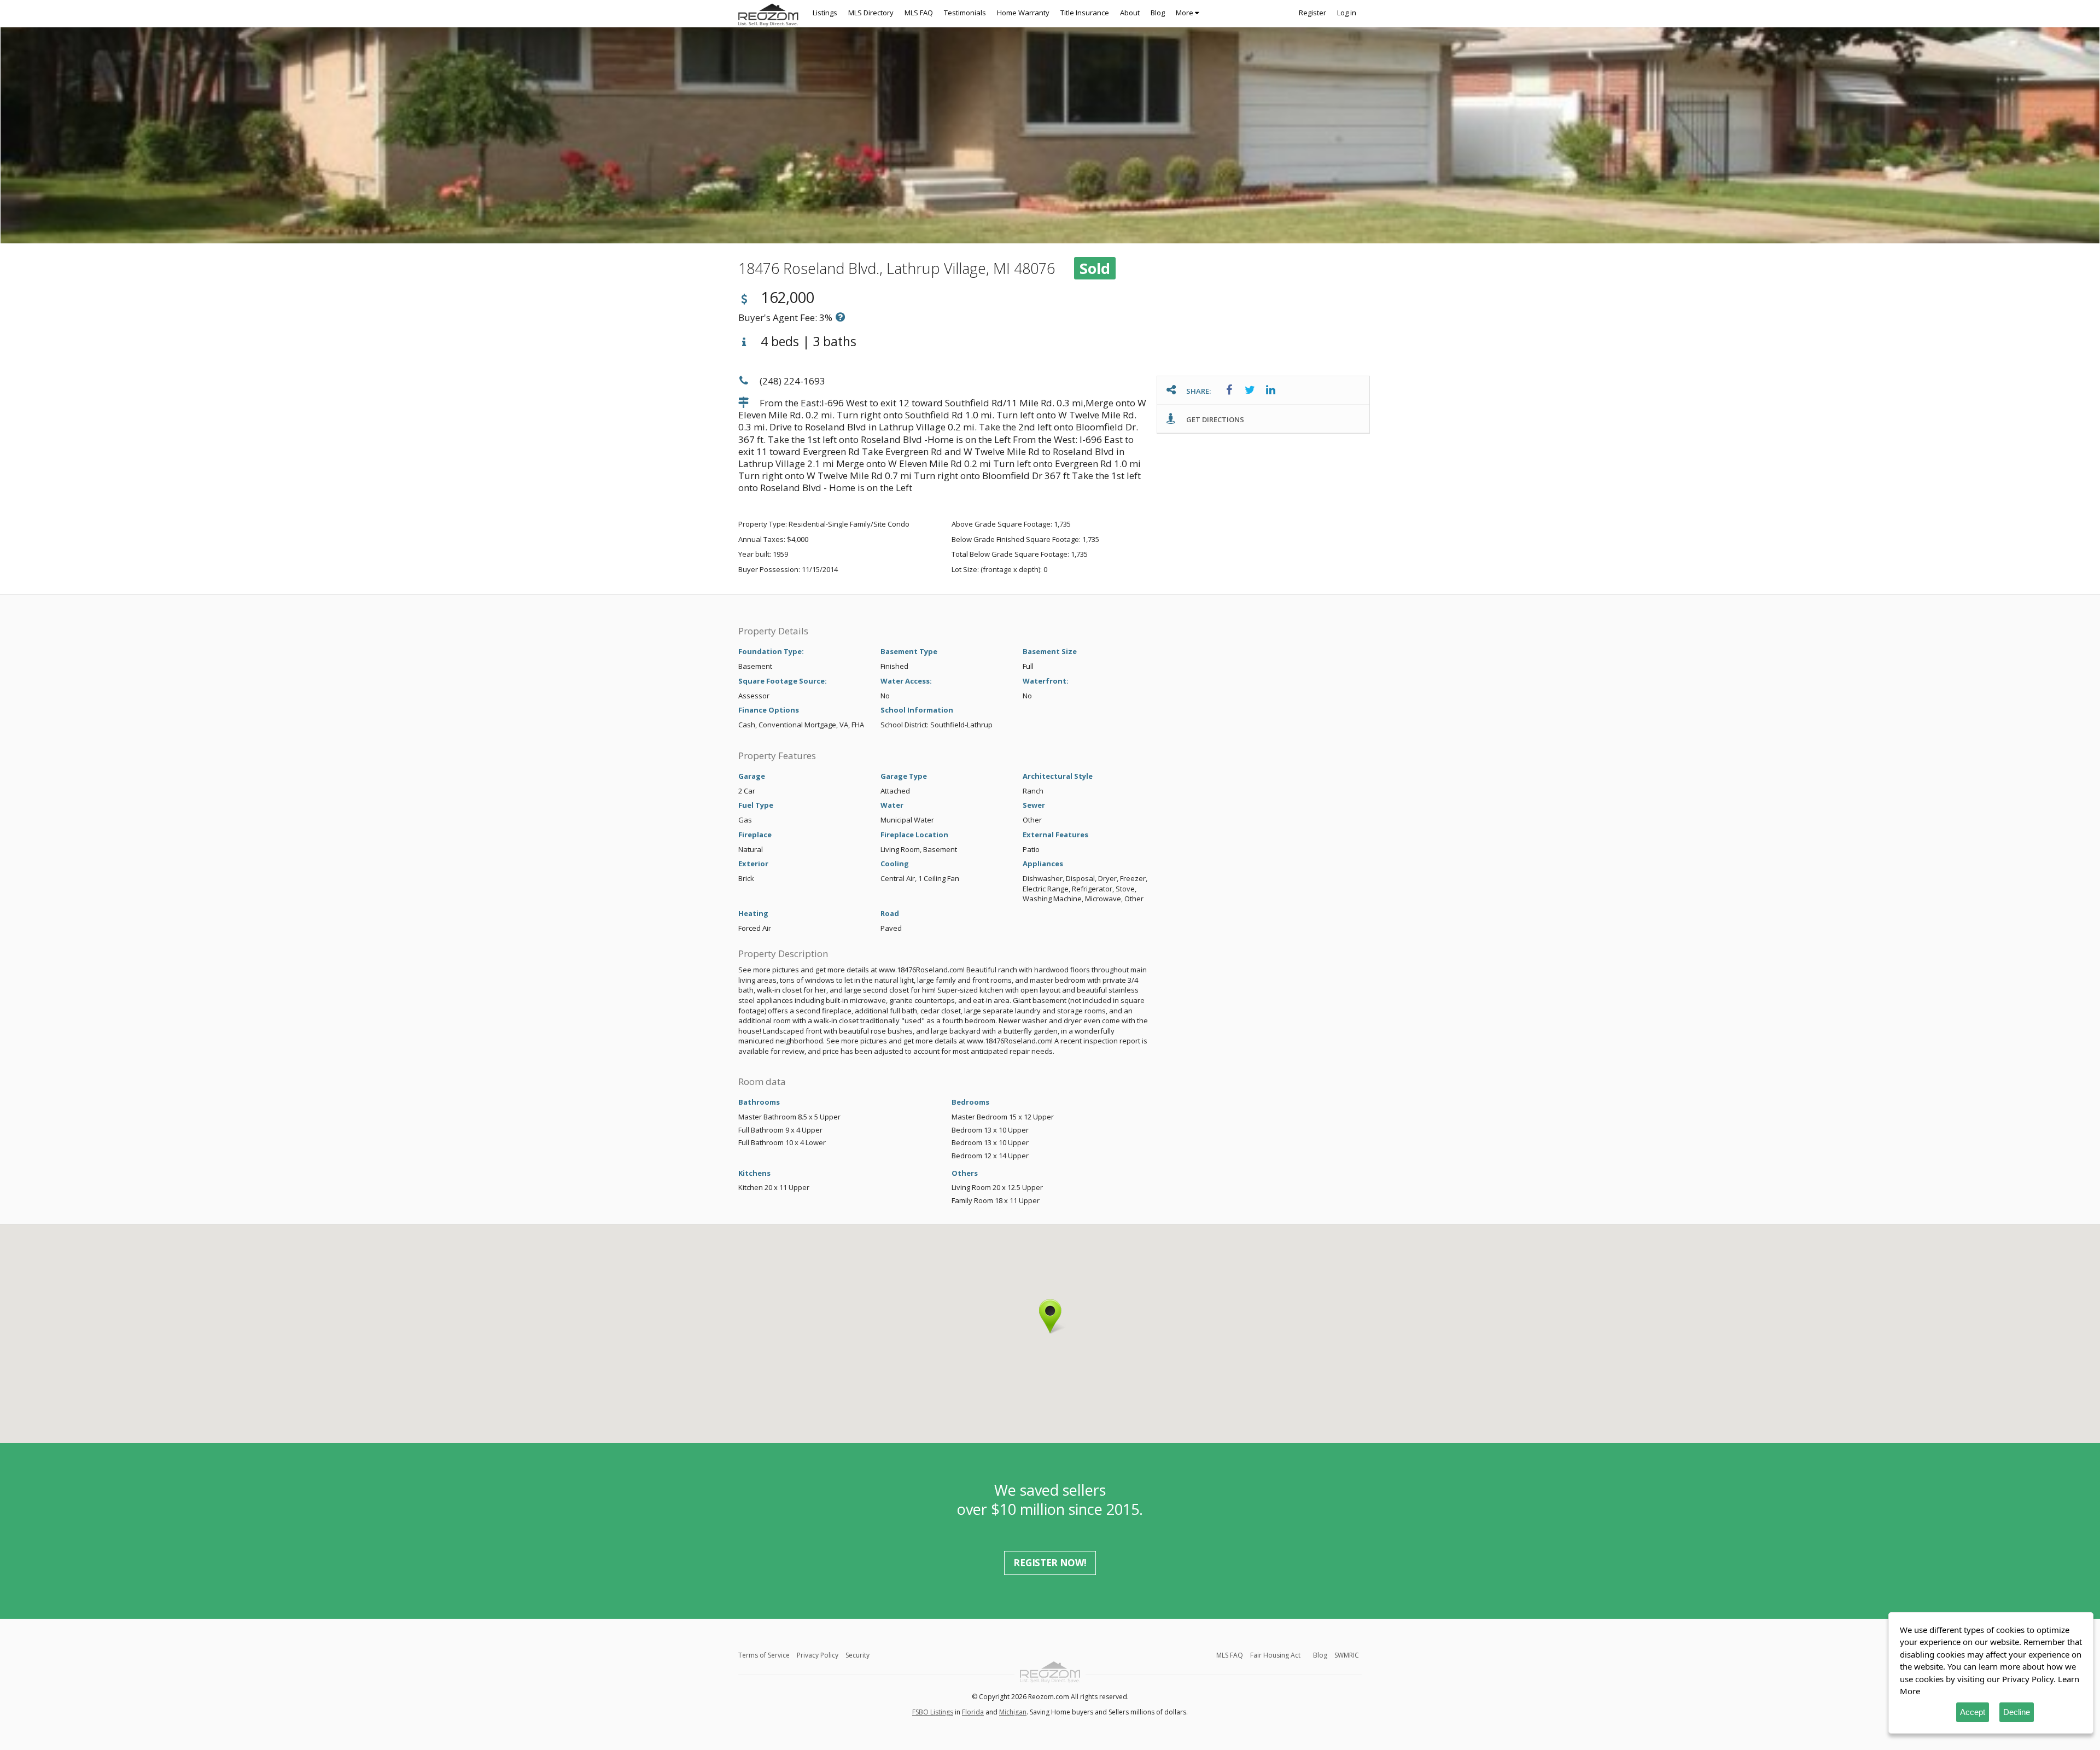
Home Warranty (1023, 13)
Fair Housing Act (1275, 1655)
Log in (1347, 13)
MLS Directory (871, 13)
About (1130, 13)
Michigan (1013, 1712)
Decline (2017, 1712)
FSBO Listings (933, 1712)
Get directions (1214, 419)
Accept (1973, 1712)
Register (1312, 13)
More (1185, 13)
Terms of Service (764, 1655)
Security (857, 1655)
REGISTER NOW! (1050, 1563)
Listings (825, 13)
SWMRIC (1347, 1655)
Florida (973, 1712)
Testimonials (965, 13)
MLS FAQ (919, 13)
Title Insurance (1085, 13)
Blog (1158, 13)
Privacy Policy (818, 1655)
